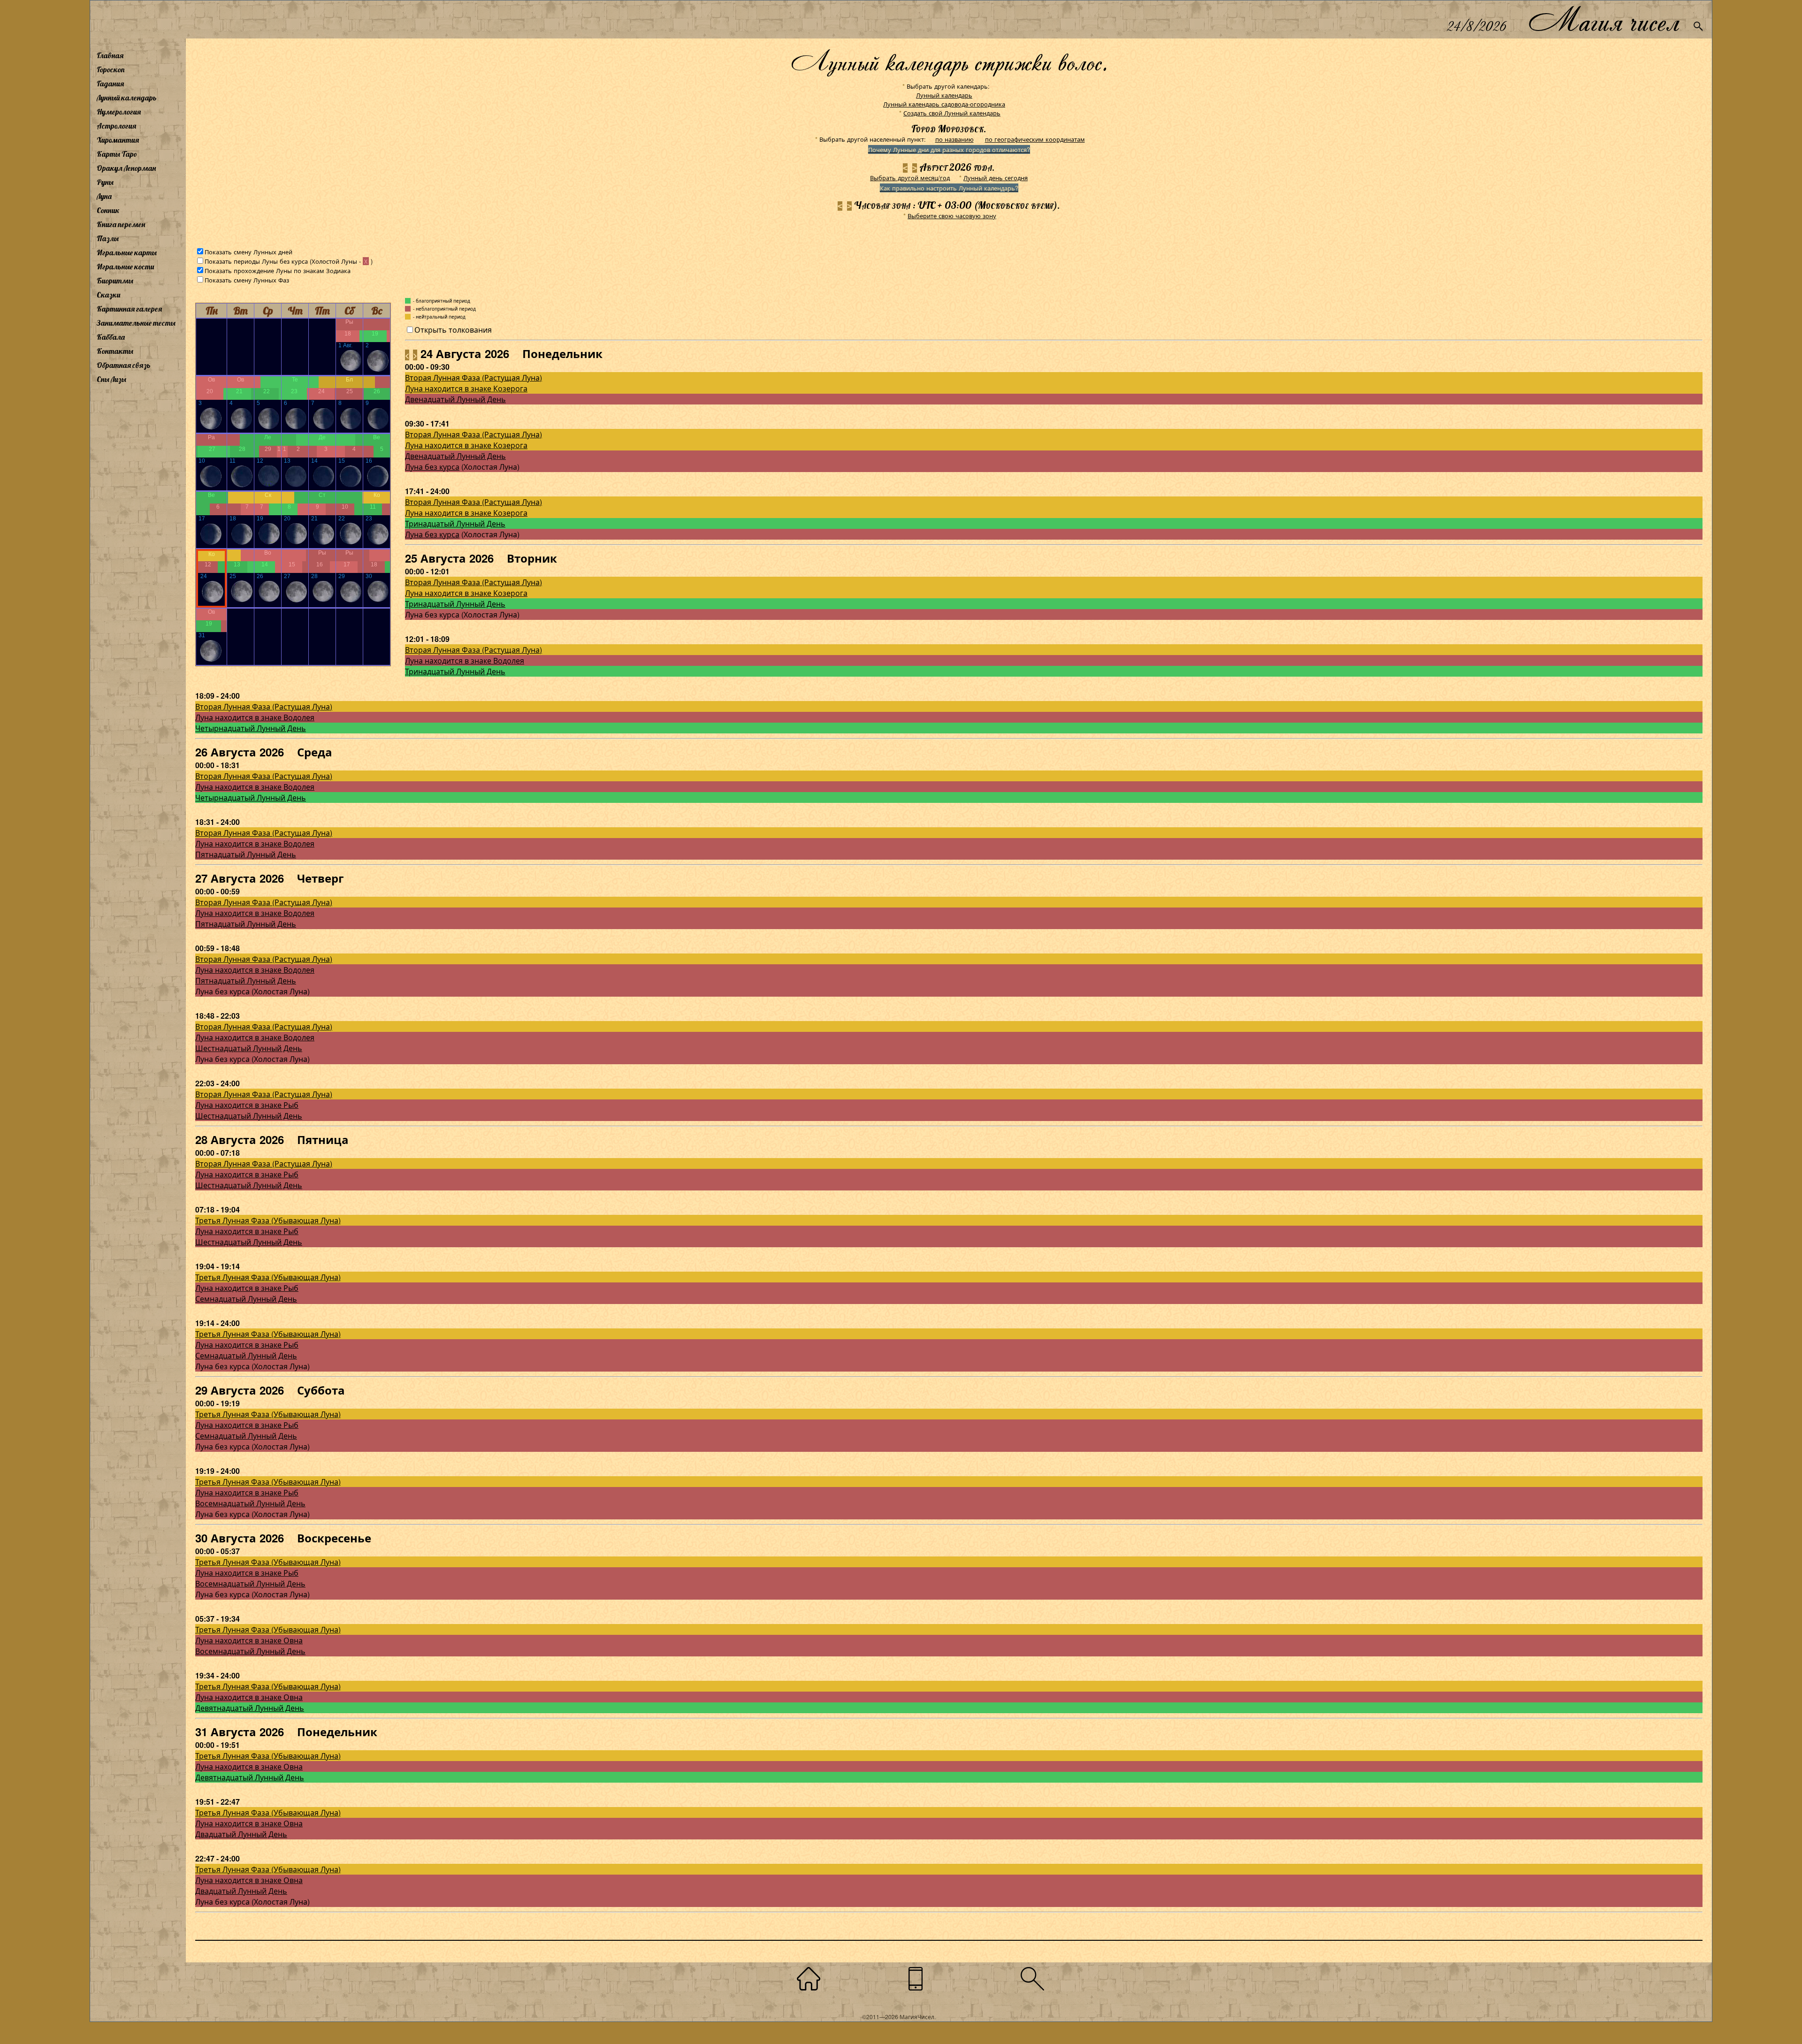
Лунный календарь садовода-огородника (944, 104)
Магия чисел (1603, 19)
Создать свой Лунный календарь (952, 113)
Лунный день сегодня (996, 178)
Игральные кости (125, 267)
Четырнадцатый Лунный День (251, 728)
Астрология (116, 126)
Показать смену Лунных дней (248, 252)
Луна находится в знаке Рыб (247, 1105)
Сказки (108, 295)
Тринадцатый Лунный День (455, 523)
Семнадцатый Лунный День (246, 1299)
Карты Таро (117, 154)
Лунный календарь (127, 98)
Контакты (115, 351)
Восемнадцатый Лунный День (250, 1503)
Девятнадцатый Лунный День (250, 1708)
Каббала (111, 337)
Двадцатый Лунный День (241, 1834)
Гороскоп (111, 69)
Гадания (110, 84)
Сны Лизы (111, 379)
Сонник (108, 210)
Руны (105, 182)
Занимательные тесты (136, 323)
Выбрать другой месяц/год (910, 178)
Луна (104, 196)
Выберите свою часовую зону (952, 216)
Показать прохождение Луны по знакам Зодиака (278, 271)
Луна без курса (432, 467)
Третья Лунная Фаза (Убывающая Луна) (268, 1220)
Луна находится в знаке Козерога (466, 388)
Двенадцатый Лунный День (455, 399)
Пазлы (108, 238)
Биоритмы (115, 281)
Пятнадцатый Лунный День (246, 854)
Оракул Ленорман (126, 168)
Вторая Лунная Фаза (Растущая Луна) (473, 378)
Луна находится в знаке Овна (249, 1640)
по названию (954, 139)
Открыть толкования (453, 330)
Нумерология (119, 112)
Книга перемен (121, 224)
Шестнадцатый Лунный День (249, 1048)
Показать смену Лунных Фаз (247, 280)
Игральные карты (127, 252)
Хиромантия (118, 140)
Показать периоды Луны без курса (256, 261)
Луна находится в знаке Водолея (465, 660)
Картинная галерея (129, 309)
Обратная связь (124, 365)
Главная (110, 55)
